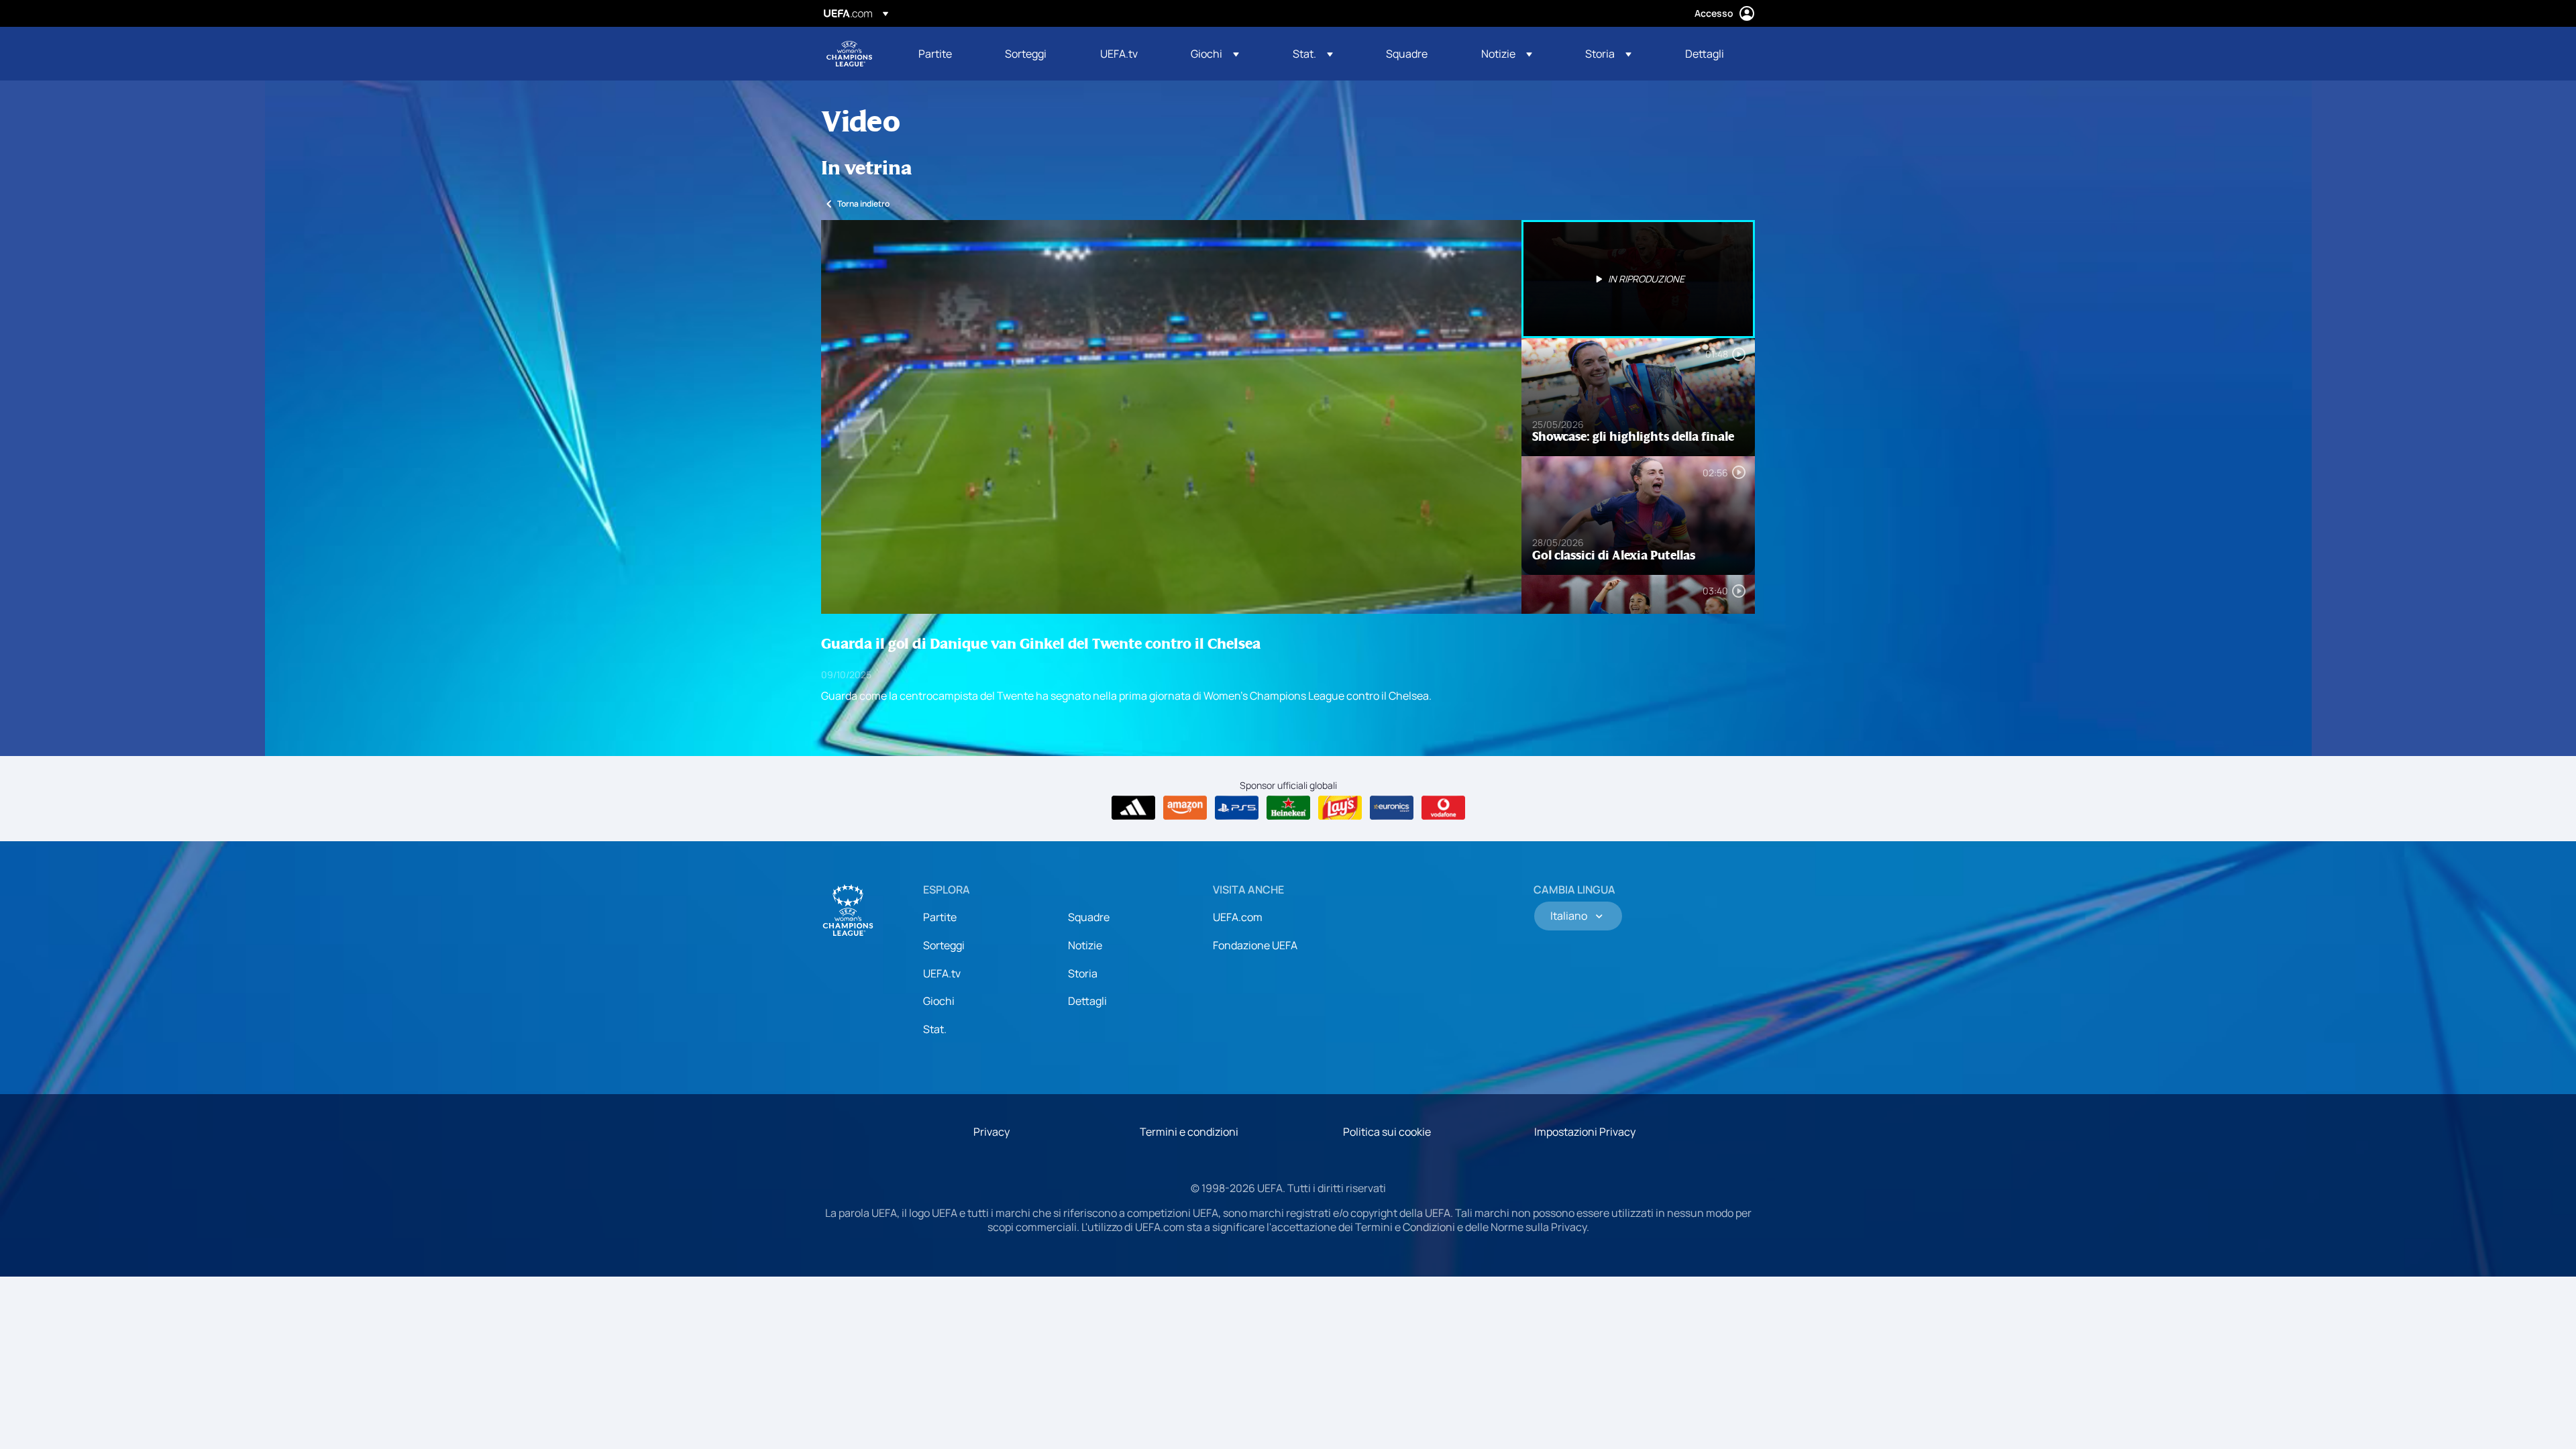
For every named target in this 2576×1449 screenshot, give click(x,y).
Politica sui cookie (1387, 1132)
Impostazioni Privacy (1585, 1132)
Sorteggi (944, 945)
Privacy (991, 1132)
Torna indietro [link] (863, 204)
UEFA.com (1238, 917)
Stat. (935, 1029)
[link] (935, 54)
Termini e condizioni (1189, 1132)
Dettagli (1087, 1001)
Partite (940, 917)
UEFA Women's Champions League (849, 54)
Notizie (1085, 945)
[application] (1171, 417)
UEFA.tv (942, 973)
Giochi (939, 1001)
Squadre (1089, 917)
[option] (1638, 279)
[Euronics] (1392, 808)
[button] (1215, 54)
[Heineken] (1288, 808)
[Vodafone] (1443, 808)
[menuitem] (945, 54)
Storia (1083, 973)
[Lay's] (1340, 808)
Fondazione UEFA (1255, 945)
